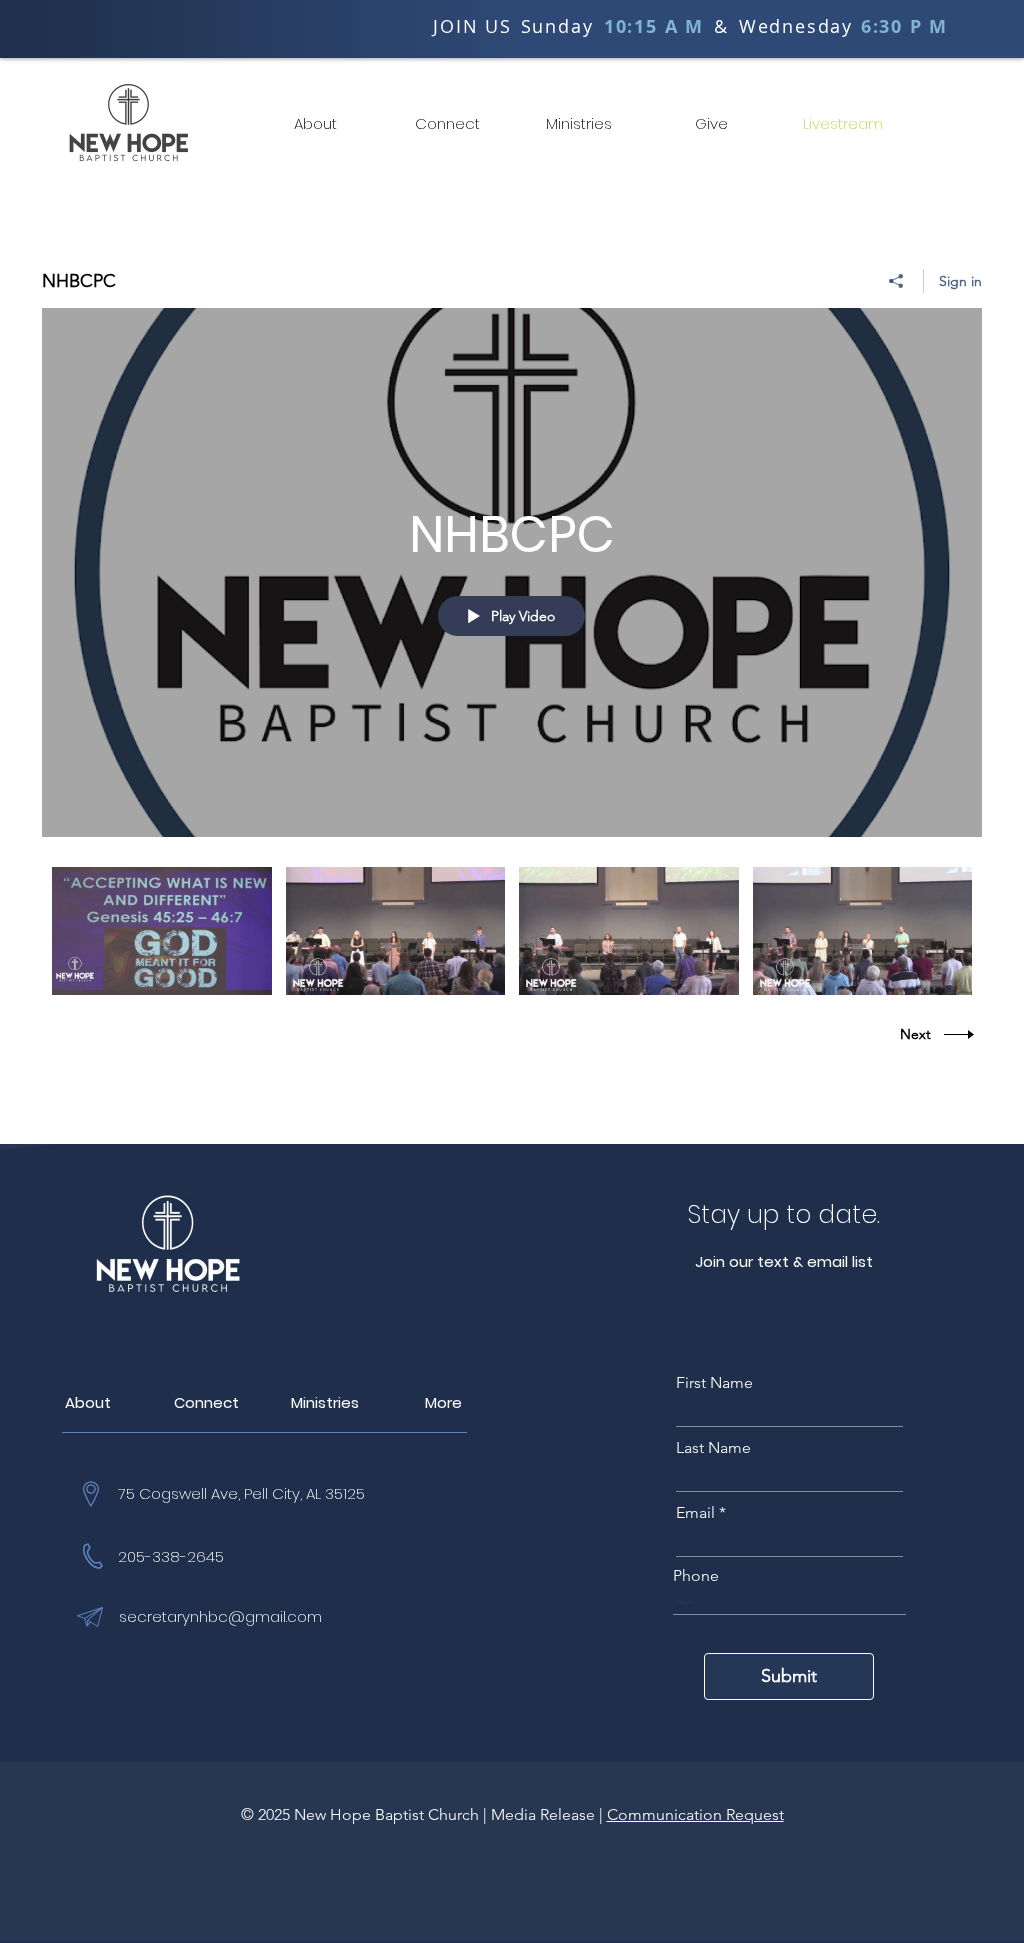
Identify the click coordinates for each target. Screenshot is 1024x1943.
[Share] (896, 281)
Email (695, 1513)
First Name (714, 1383)
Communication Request (695, 1814)
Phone (696, 1576)
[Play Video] (161, 930)
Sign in (960, 281)
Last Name (713, 1448)
